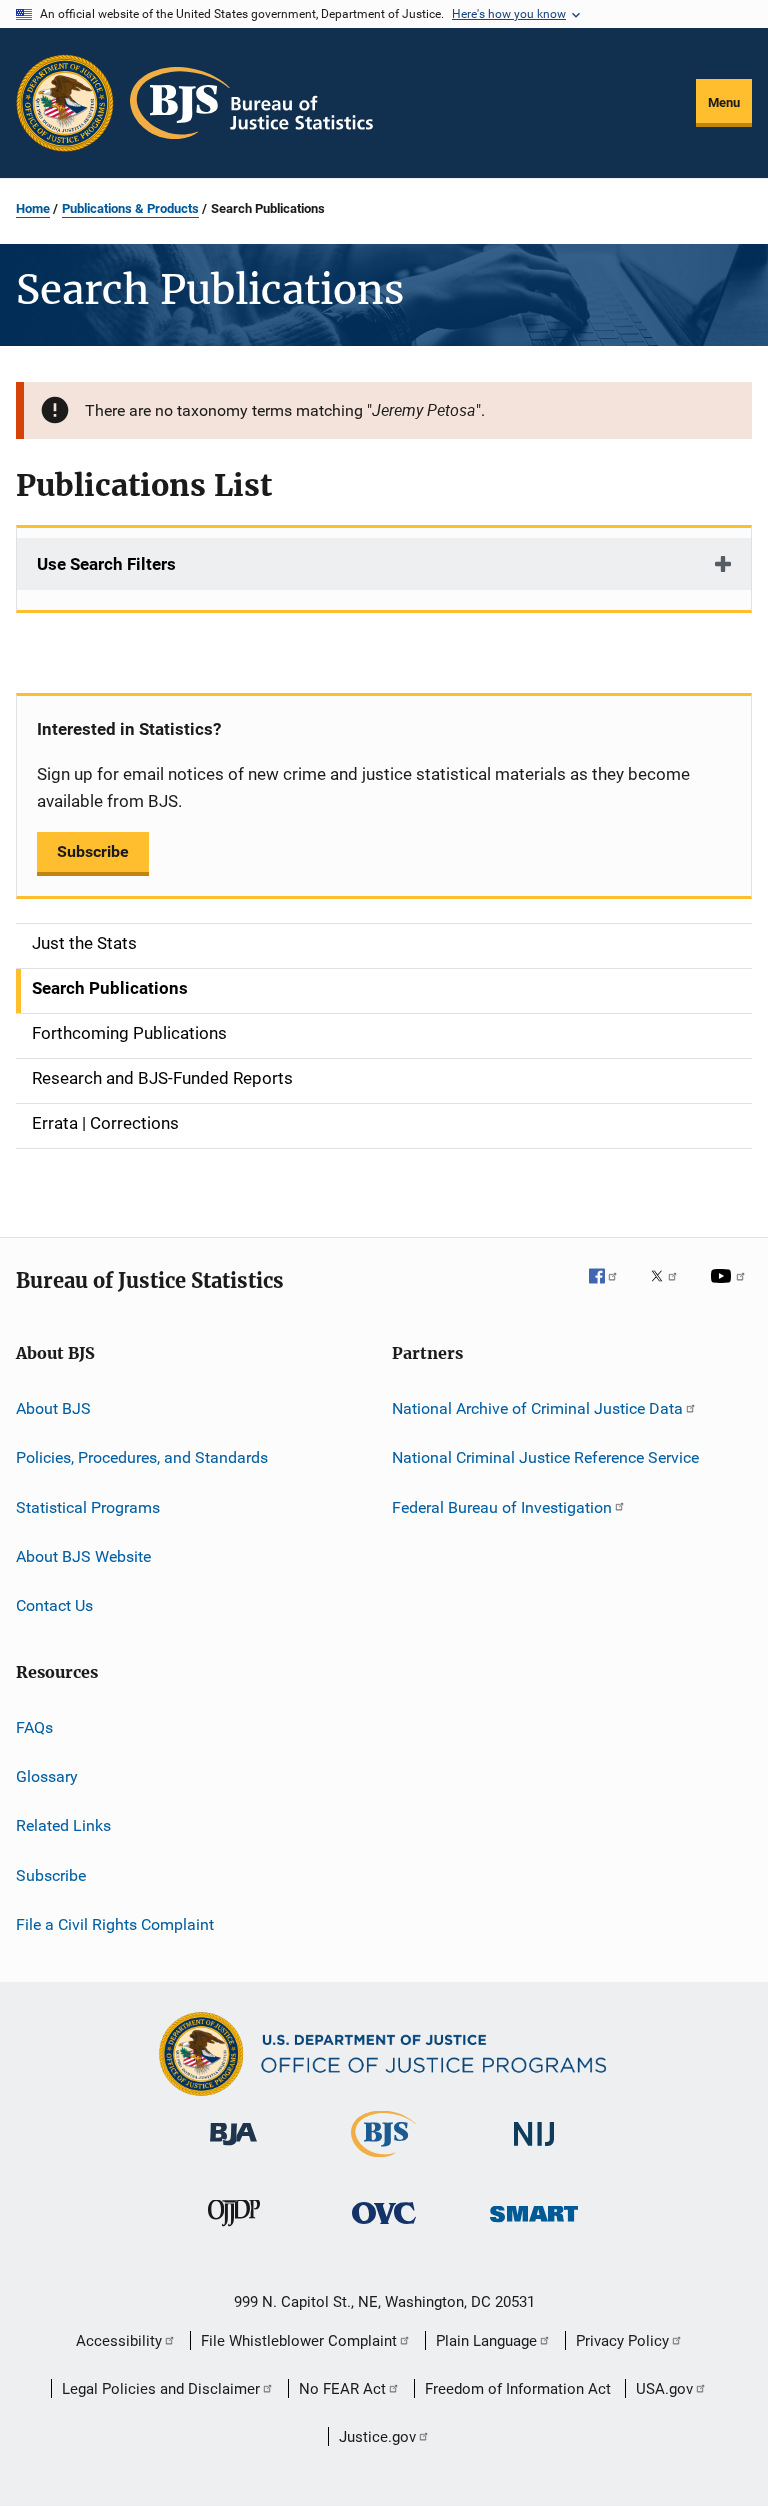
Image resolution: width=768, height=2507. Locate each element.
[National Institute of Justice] (534, 2149)
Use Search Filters (106, 564)
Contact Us (54, 1605)
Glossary (47, 1776)
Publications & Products (130, 208)
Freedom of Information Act (518, 2389)
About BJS (53, 1408)
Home (33, 208)
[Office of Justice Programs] (65, 103)
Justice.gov (377, 2437)
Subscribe (93, 851)
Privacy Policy (622, 2341)
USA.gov (664, 2389)
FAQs (34, 1727)
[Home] (251, 103)
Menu (724, 102)
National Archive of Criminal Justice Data (537, 1408)
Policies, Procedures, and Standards (142, 1457)
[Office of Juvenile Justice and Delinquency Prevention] (234, 2230)
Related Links (63, 1825)
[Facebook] (611, 1290)
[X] (671, 1290)
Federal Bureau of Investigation (502, 1506)
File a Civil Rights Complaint (115, 1924)
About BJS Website (83, 1556)
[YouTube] (731, 1290)
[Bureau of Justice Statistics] (383, 2161)
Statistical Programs (88, 1506)
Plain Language (486, 2341)
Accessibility (119, 2341)
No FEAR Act (342, 2389)
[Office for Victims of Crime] (384, 2227)
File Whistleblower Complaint (299, 2341)
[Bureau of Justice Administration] (233, 2149)
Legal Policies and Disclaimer (161, 2389)
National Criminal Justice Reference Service (545, 1457)
